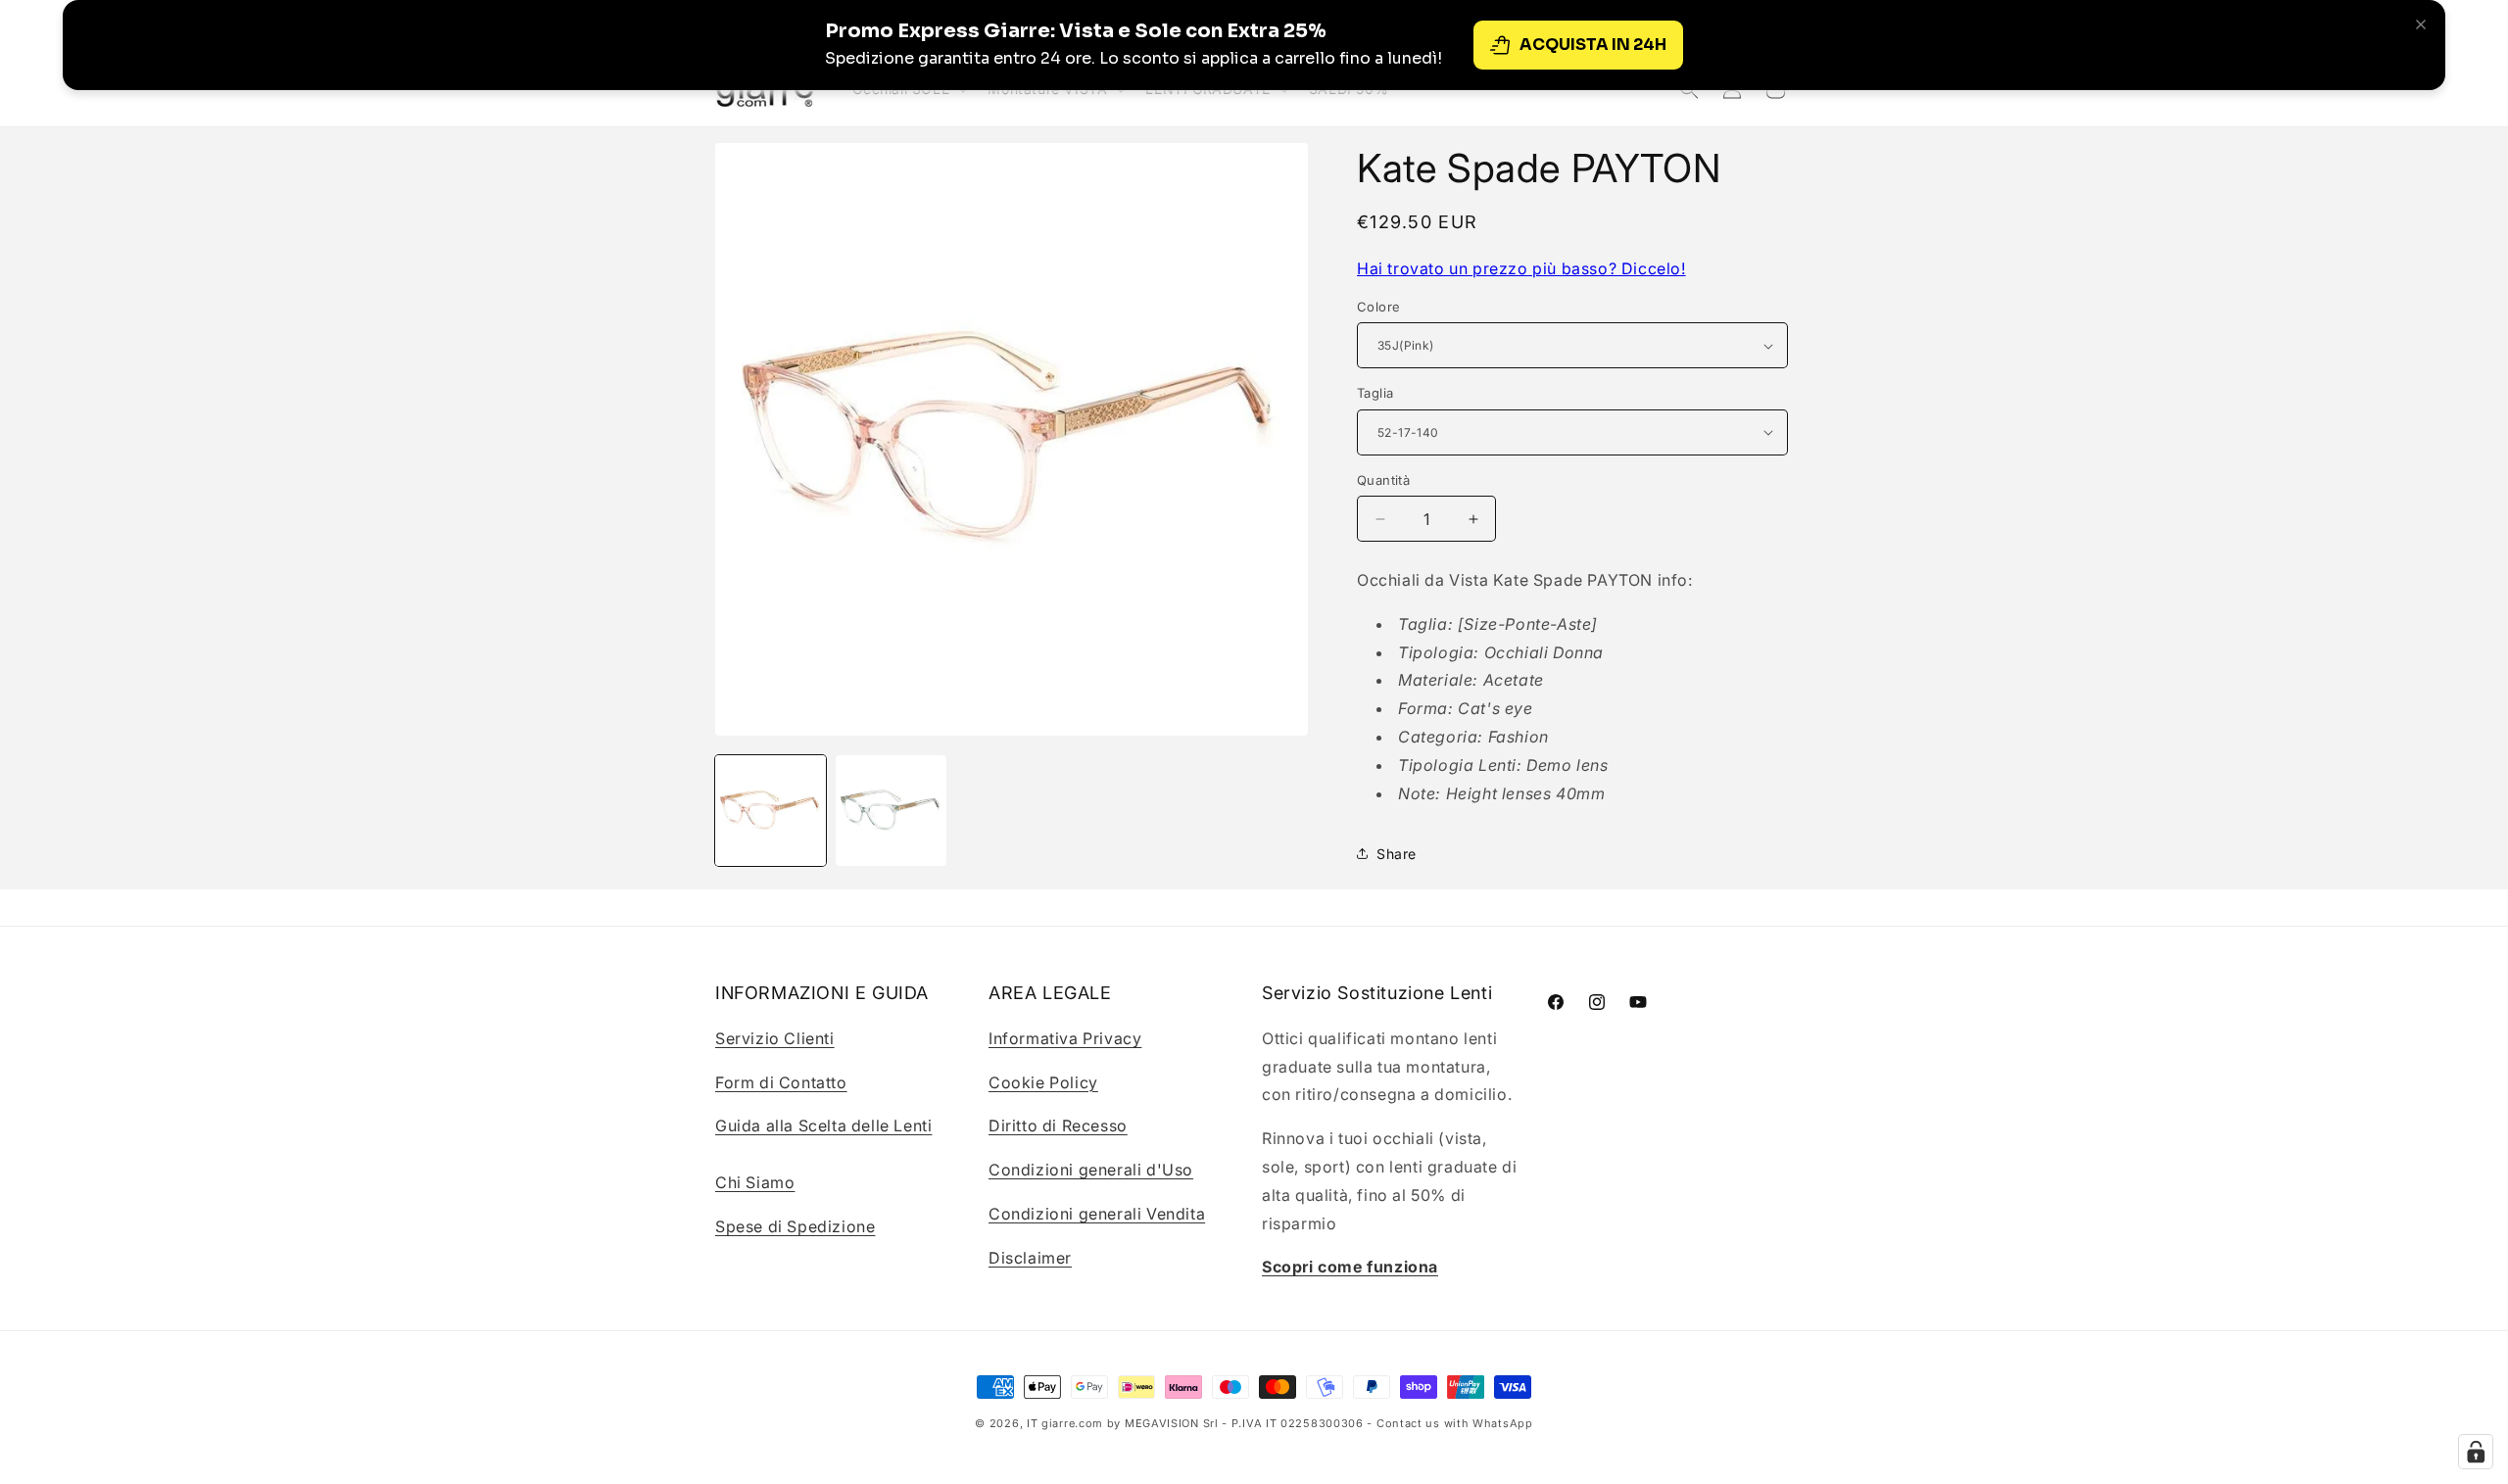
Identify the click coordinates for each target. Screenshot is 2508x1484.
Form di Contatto (781, 1081)
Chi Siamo (755, 1181)
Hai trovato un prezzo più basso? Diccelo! (1521, 268)
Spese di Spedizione (795, 1225)
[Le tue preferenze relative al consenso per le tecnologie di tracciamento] (2476, 1452)
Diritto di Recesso (1058, 1125)
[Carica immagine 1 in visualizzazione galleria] (771, 811)
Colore (1378, 307)
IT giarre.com (1065, 1423)
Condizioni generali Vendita (1097, 1213)
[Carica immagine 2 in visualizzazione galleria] (891, 811)
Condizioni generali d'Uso (1091, 1170)
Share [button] (1397, 854)
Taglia (1375, 393)
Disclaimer (1030, 1257)
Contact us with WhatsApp (1455, 1423)
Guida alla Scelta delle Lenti (823, 1125)
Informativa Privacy (1065, 1037)
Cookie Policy (1043, 1081)
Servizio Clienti (775, 1037)
